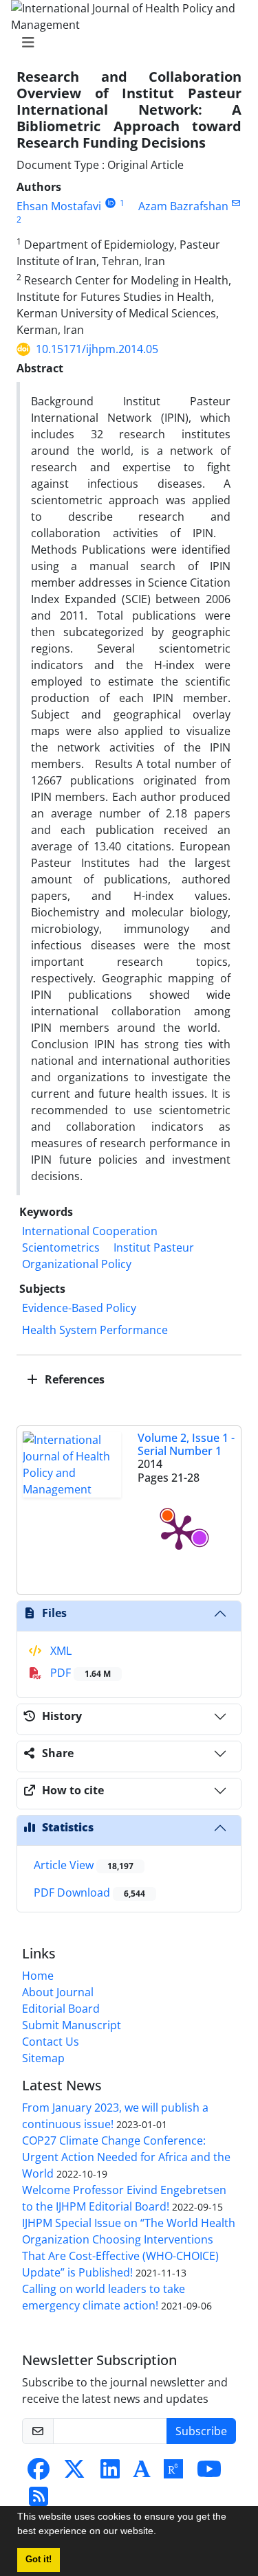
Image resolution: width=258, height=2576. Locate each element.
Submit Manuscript (72, 2025)
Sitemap (43, 2058)
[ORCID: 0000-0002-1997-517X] (110, 203)
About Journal (58, 1992)
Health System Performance (95, 1330)
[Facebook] (39, 2473)
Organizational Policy (77, 1264)
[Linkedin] (110, 2473)
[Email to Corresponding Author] (236, 203)
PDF (79, 1673)
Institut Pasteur (154, 1247)
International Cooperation (90, 1231)
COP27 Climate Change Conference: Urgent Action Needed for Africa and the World (126, 2157)
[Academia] (142, 2473)
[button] (161, 2533)
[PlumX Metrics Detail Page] (179, 1531)
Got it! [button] (39, 2560)
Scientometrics (61, 1247)
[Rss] (39, 2500)
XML (60, 1651)
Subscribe (201, 2431)
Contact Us (51, 2042)
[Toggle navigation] (125, 43)
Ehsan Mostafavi (59, 206)
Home (38, 1976)
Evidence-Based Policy (79, 1308)
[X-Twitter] (74, 2473)
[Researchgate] (173, 2473)
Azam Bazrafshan (183, 206)
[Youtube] (209, 2473)
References (73, 1379)
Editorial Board (61, 2009)
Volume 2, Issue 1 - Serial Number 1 (186, 1444)
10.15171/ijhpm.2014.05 (97, 349)
